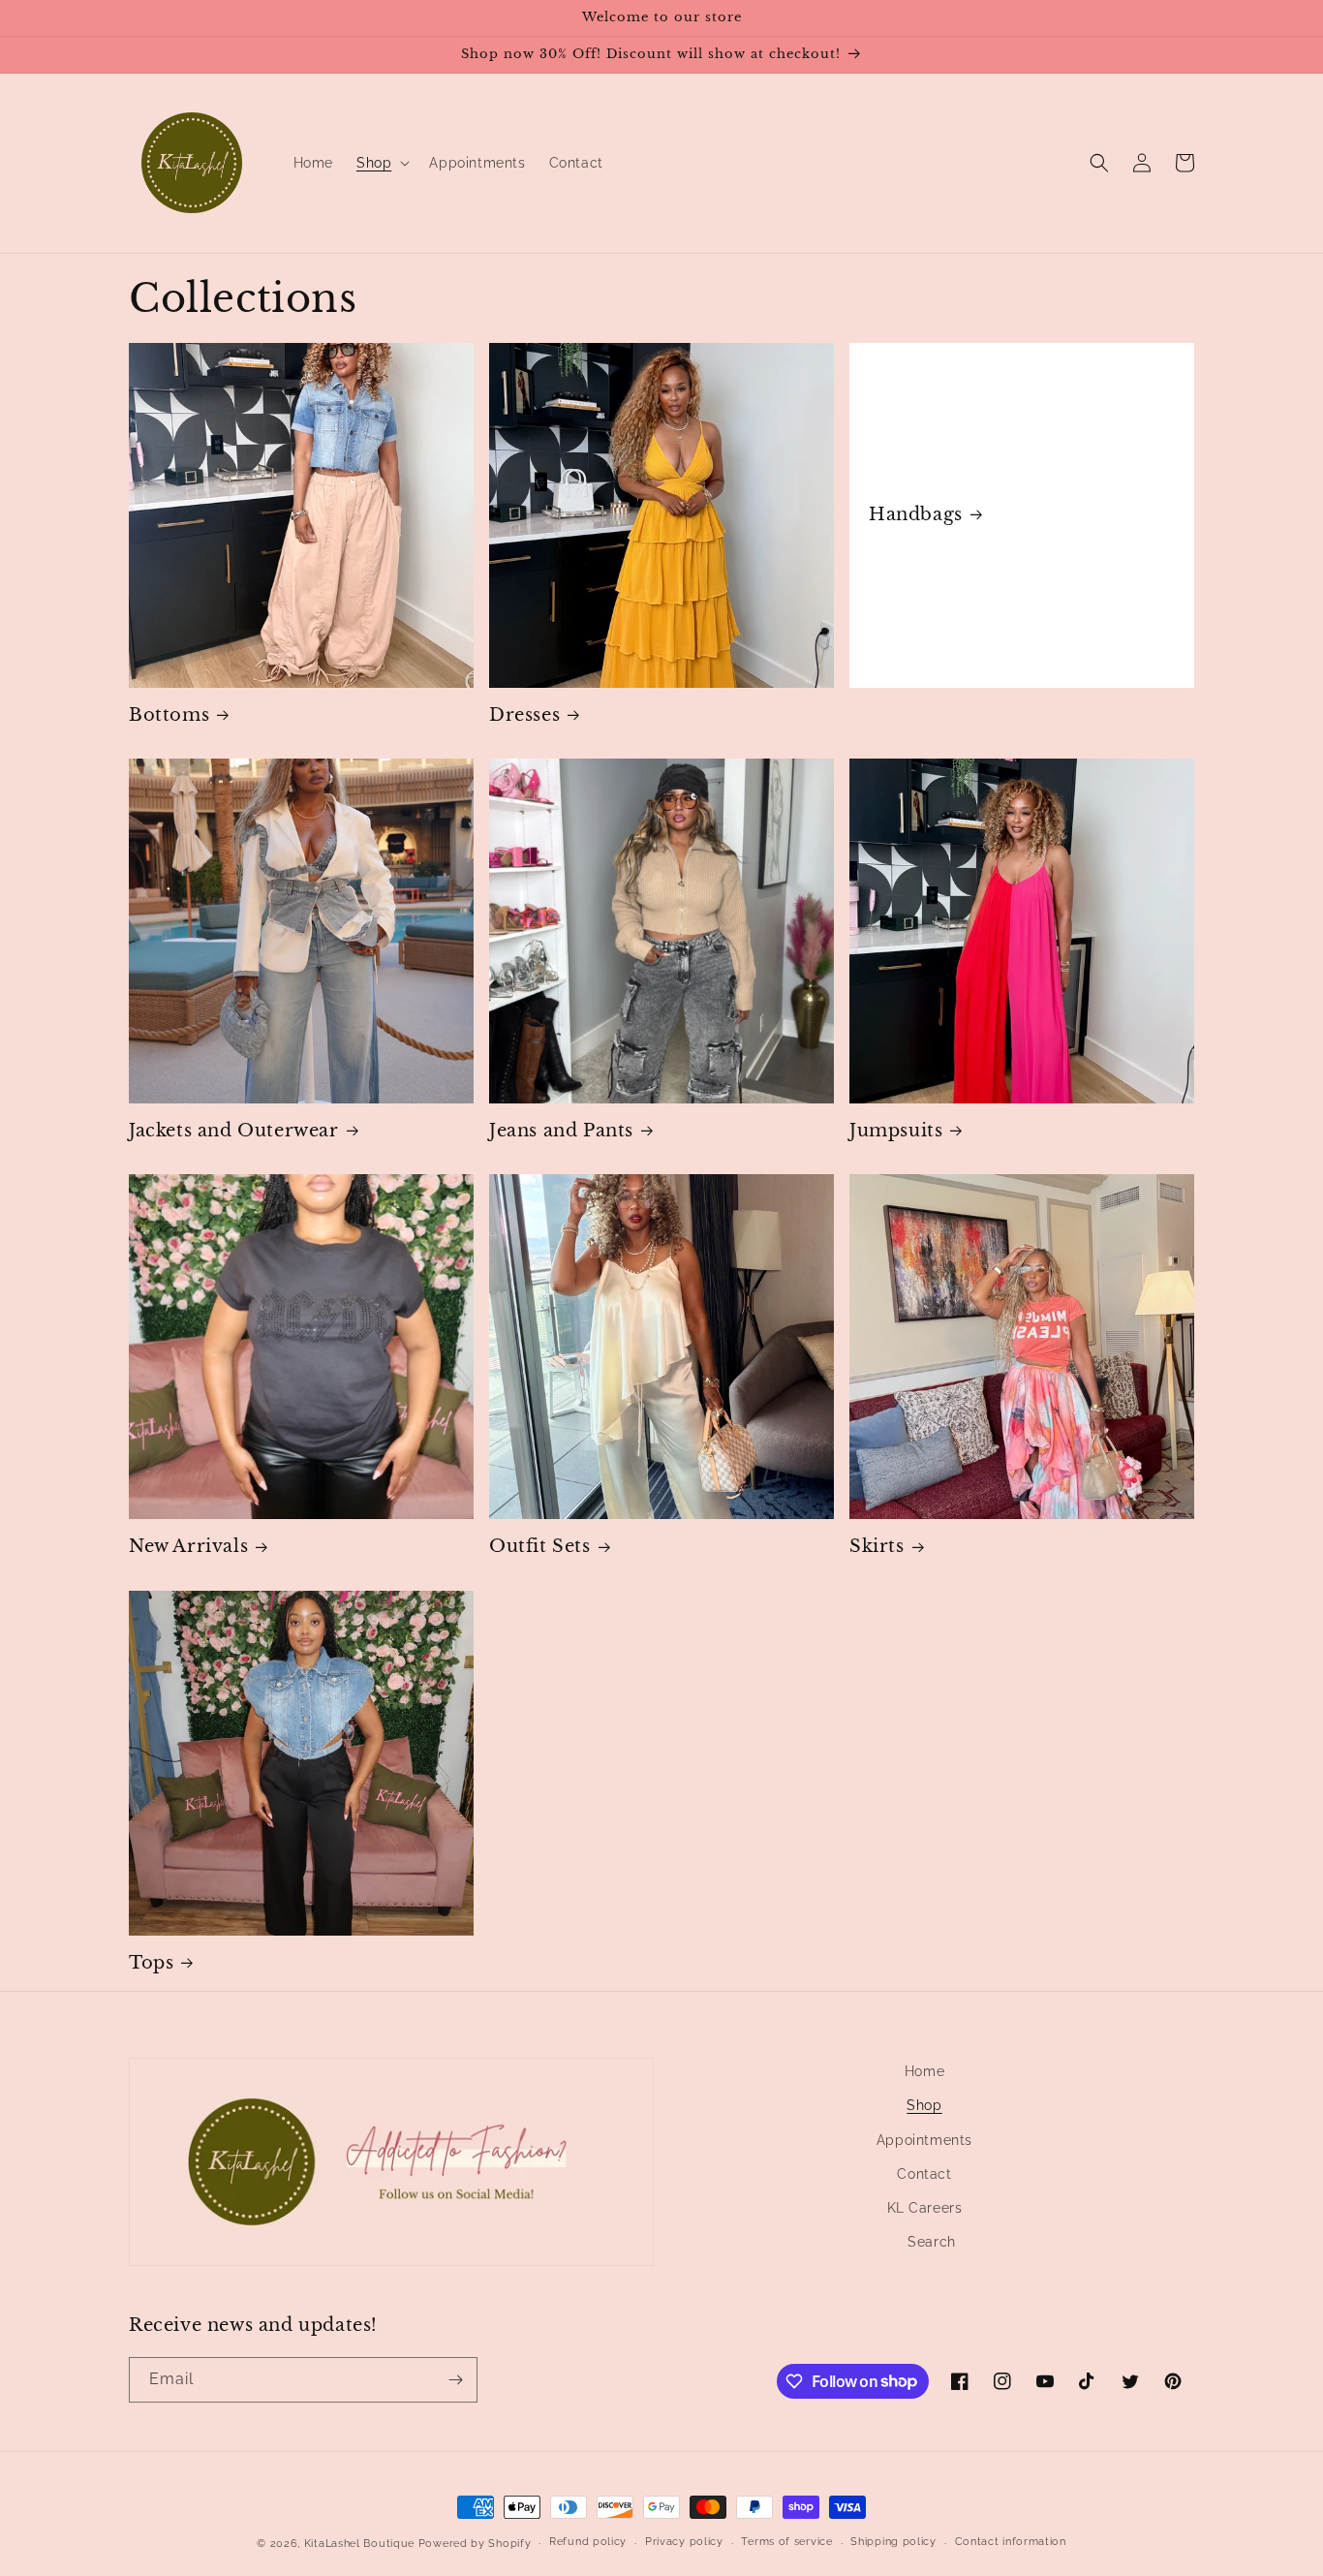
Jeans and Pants (561, 1131)
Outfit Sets (540, 1546)
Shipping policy (893, 2542)
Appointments (924, 2140)
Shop (924, 2105)
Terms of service (786, 2542)
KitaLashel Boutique (359, 2544)
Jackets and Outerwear (234, 1131)
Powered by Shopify (475, 2544)
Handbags (916, 514)
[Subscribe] (455, 2380)
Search (932, 2242)
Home (924, 2071)
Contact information (1011, 2542)
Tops (151, 1963)
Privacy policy (684, 2542)
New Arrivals (188, 1546)
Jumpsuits (896, 1131)
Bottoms (169, 715)
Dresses (524, 715)
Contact (924, 2174)
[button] (381, 163)
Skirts (877, 1546)
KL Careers (925, 2208)
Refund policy (588, 2542)
